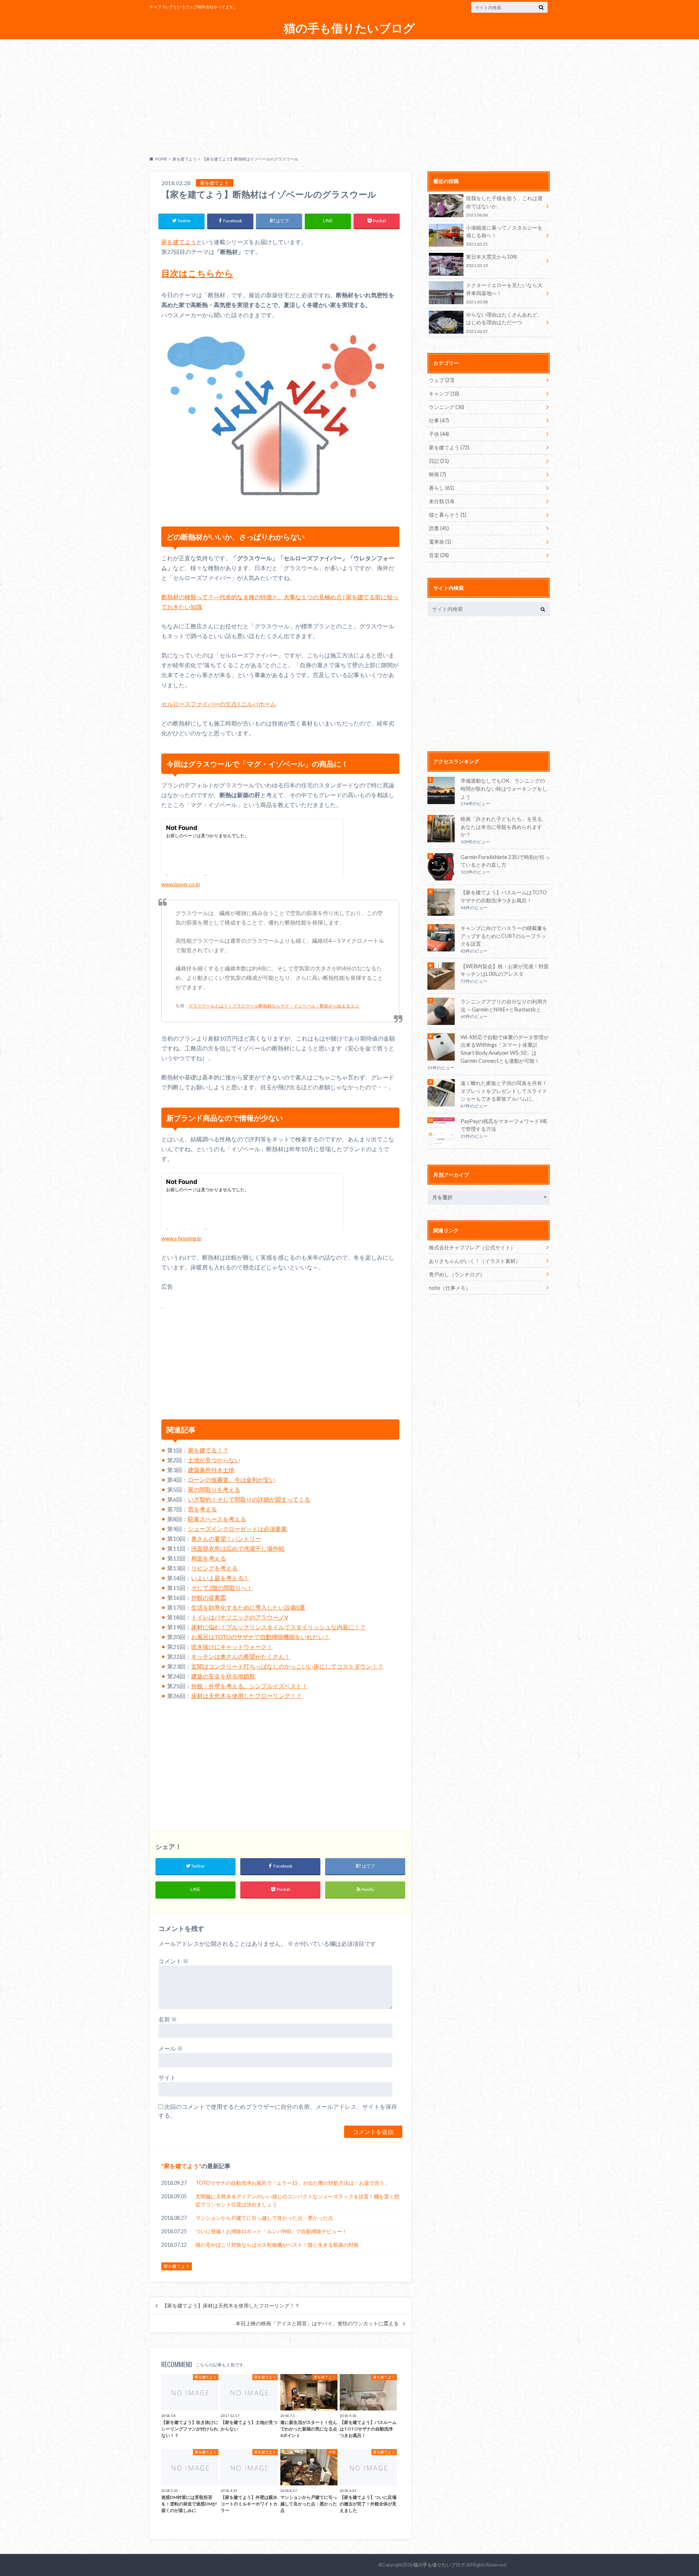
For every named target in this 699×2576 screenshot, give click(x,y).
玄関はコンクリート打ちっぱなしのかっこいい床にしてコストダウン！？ (287, 1666)
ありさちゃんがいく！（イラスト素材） (475, 1261)
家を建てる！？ (208, 1450)
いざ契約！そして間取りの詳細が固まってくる (249, 1499)
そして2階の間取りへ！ (222, 1588)
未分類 (441, 501)
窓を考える (202, 1509)
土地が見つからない (214, 1460)
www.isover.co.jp (181, 884)
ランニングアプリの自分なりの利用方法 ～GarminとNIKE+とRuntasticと (504, 1005)
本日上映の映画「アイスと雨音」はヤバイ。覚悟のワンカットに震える (317, 2323)
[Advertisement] (349, 96)
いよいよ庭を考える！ (220, 1578)
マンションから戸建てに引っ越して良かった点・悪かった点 (264, 2218)
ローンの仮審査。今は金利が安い (232, 1480)
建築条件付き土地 (211, 1470)
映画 (437, 474)
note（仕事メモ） (450, 1288)
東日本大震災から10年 (492, 261)
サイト (167, 2077)
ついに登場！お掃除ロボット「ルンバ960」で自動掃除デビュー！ (271, 2231)
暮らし (441, 488)
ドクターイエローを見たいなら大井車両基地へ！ (504, 293)
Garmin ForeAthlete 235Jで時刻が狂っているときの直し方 (505, 861)
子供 (439, 434)
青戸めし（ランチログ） (457, 1274)
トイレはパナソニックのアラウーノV (240, 1617)
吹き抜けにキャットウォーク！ (232, 1647)
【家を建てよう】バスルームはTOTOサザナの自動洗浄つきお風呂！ (504, 896)
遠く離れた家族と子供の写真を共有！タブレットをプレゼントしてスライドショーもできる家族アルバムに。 (504, 1091)
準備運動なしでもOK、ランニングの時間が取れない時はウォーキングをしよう (504, 788)
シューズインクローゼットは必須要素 (237, 1529)
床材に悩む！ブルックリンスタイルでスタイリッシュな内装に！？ (279, 1627)
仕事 (439, 420)
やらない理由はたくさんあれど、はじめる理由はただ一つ (504, 323)
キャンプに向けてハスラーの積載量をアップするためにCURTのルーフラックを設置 (504, 936)
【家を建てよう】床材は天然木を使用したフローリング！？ (231, 2306)
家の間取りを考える (214, 1489)
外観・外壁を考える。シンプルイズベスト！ (249, 1686)
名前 (168, 2019)
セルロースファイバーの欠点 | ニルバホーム (219, 704)
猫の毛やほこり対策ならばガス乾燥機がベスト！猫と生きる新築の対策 (277, 2245)
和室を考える (209, 1558)
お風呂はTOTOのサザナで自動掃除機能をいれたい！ (260, 1637)
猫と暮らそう (448, 515)
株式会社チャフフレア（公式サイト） (472, 1247)
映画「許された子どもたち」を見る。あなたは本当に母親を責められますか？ (504, 827)
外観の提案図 (209, 1597)
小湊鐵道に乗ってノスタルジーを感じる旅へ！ (504, 236)
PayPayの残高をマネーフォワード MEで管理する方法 (504, 1125)
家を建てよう (179, 242)
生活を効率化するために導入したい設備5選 (248, 1607)
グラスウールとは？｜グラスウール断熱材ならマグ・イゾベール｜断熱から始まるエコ (274, 1006)
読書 (439, 528)
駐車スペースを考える (217, 1519)
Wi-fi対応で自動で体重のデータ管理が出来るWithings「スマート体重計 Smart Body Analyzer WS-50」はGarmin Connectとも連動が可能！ (505, 1049)
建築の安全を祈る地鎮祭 (223, 1676)
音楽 (439, 555)
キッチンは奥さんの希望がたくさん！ (241, 1656)
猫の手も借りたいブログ (349, 28)
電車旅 (440, 542)
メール (171, 2048)
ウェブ (441, 380)
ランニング (447, 407)
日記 (439, 461)
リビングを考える (214, 1568)
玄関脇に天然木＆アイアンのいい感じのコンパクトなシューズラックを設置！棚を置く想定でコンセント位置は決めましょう (297, 2200)
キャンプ (444, 393)
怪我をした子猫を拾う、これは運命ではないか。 (504, 206)
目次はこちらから (197, 273)
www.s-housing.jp (181, 1238)
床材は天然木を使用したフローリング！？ (246, 1696)
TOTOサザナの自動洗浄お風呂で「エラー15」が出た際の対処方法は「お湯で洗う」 (293, 2183)
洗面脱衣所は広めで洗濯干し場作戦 (238, 1548)
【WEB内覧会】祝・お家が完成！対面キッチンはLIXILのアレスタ (505, 970)
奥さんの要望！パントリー (226, 1539)
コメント (173, 1961)
